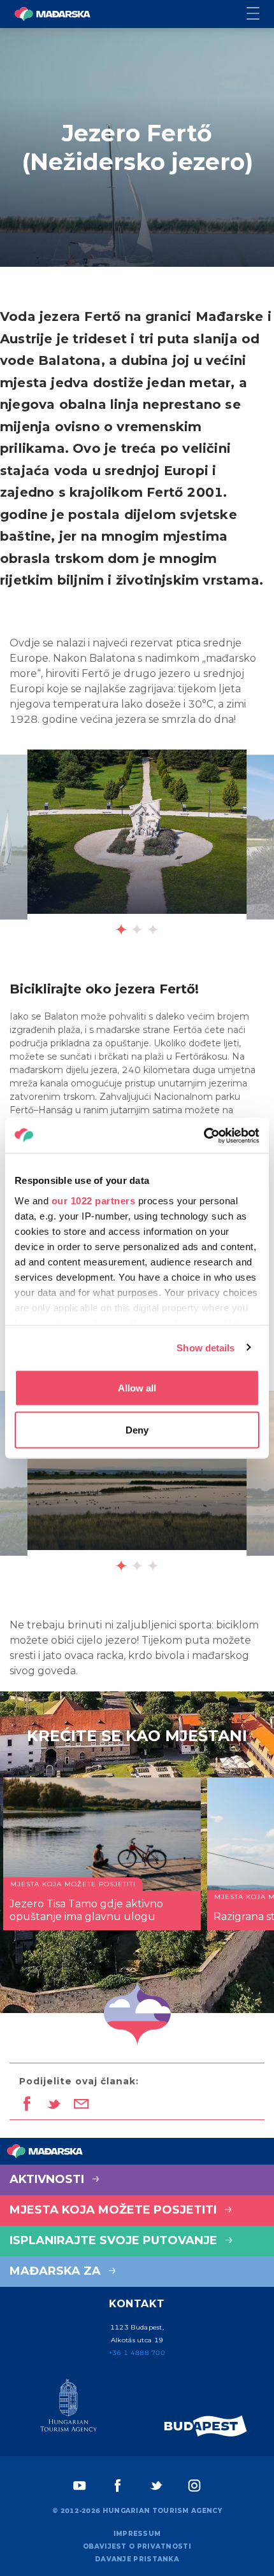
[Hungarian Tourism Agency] (68, 2408)
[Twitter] (156, 2486)
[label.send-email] (81, 2105)
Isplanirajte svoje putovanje (115, 2240)
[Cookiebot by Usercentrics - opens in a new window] (204, 1135)
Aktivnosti (48, 2179)
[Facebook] (118, 2486)
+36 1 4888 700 (137, 2353)
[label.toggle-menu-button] (260, 14)
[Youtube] (80, 2486)
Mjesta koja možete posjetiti (115, 2210)
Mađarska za (57, 2271)
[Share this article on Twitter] (54, 2105)
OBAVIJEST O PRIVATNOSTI (137, 2546)
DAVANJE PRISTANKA (137, 2559)
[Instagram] (194, 2486)
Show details (205, 1347)
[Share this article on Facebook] (26, 2105)
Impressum (137, 2534)
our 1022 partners (94, 1200)
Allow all (137, 1388)
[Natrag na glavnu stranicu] (52, 14)
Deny (137, 1429)
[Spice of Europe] (206, 2426)
